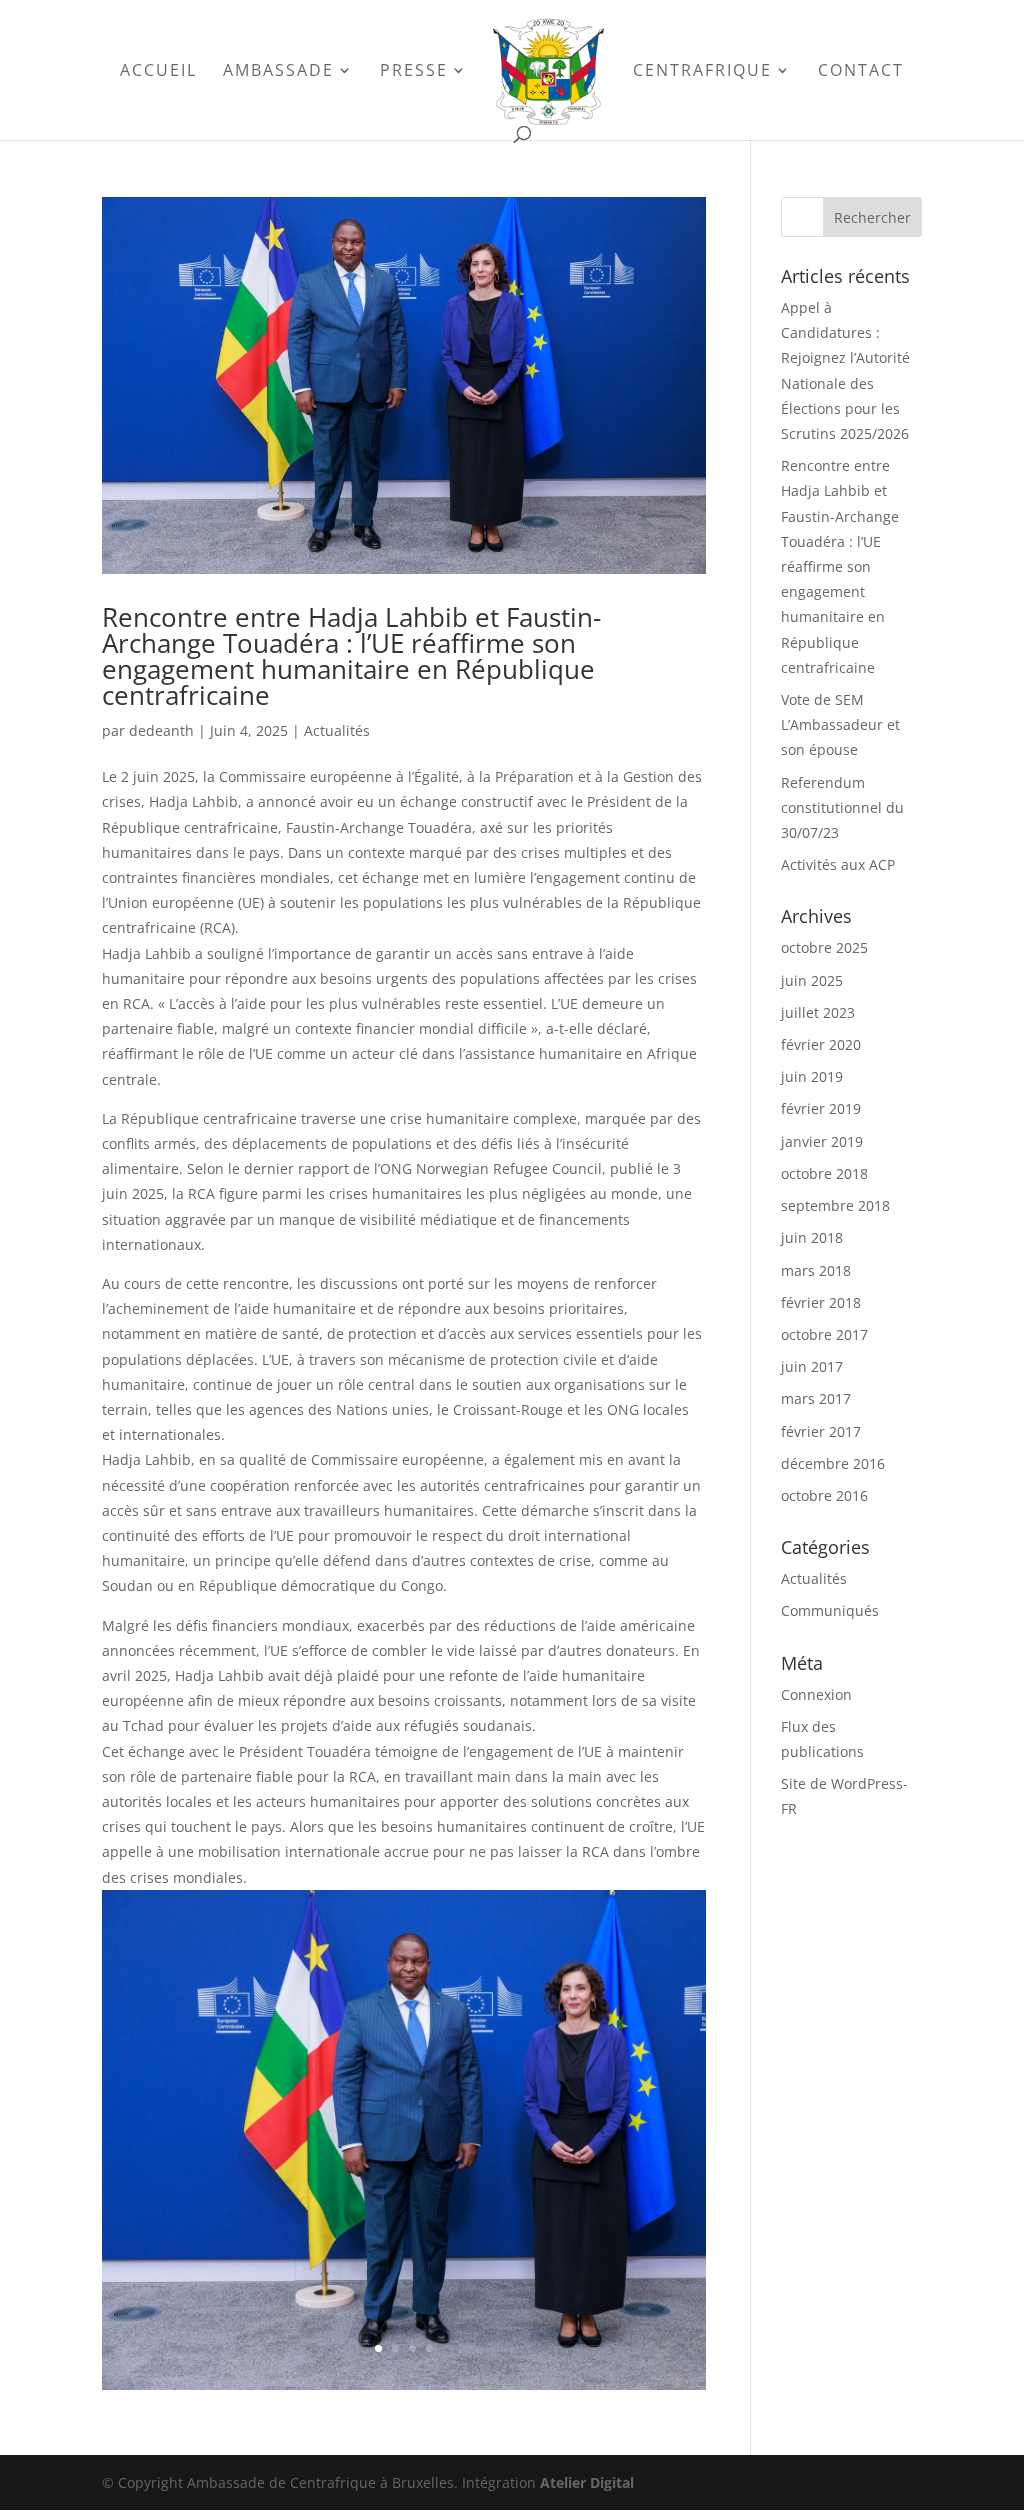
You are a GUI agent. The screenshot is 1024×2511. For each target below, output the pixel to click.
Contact (861, 72)
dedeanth (161, 730)
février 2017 (821, 1431)
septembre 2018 (835, 1205)
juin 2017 (812, 1366)
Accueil (158, 72)
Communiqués (830, 1610)
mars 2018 (816, 1270)
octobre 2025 (824, 947)
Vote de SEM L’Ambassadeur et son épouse (840, 724)
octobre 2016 (824, 1495)
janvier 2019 (822, 1141)
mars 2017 (816, 1398)
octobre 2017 (824, 1334)
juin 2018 (812, 1237)
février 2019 (821, 1108)
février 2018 (821, 1302)
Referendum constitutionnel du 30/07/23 (842, 807)
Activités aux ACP (838, 864)
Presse (414, 72)
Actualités (337, 730)
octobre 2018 (824, 1173)
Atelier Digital (587, 2482)
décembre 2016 (833, 1463)
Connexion (816, 1694)
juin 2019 (812, 1076)
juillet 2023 (818, 1012)
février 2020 (821, 1044)
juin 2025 (812, 980)
